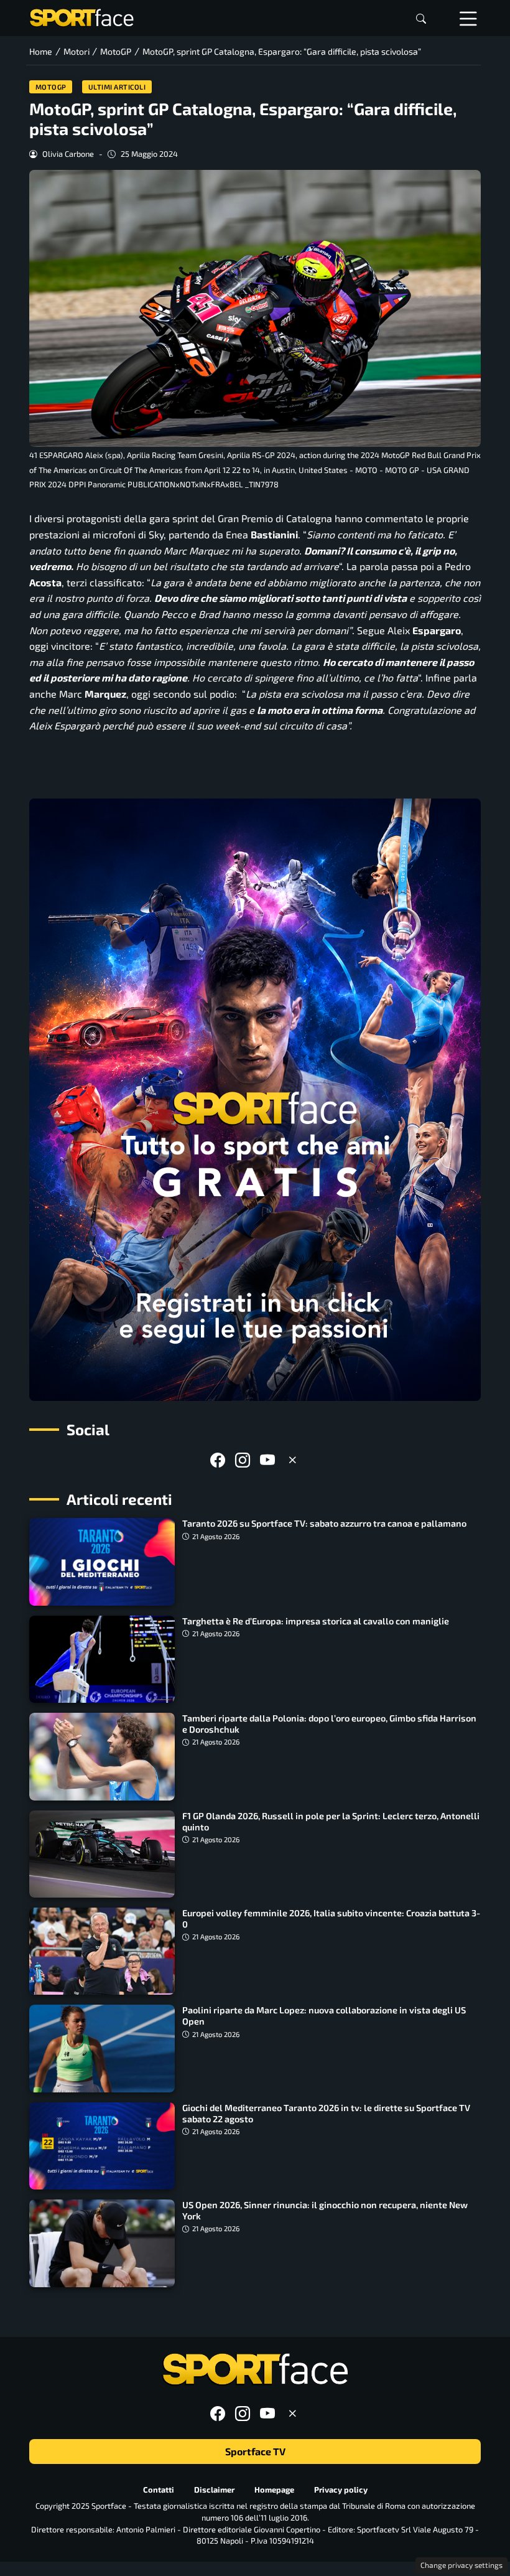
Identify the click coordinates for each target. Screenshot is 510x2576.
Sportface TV (255, 2451)
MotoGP (51, 87)
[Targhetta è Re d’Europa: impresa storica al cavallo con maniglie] (102, 1659)
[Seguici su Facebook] (218, 1460)
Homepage (274, 2489)
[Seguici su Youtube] (267, 1460)
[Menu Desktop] (468, 18)
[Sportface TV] (255, 1100)
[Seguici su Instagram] (243, 1460)
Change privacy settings (461, 2565)
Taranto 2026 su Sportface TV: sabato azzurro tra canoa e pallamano (324, 1523)
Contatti (159, 2489)
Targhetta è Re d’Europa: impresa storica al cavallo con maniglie (316, 1621)
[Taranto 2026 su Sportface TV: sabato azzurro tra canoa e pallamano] (102, 1562)
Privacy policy (341, 2489)
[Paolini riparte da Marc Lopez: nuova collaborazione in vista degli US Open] (102, 2048)
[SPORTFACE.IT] (81, 16)
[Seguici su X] (292, 1460)
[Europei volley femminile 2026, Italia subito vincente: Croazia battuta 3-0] (102, 1951)
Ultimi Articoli (117, 87)
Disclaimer (214, 2489)
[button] (421, 18)
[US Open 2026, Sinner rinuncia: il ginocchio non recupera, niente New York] (102, 2243)
